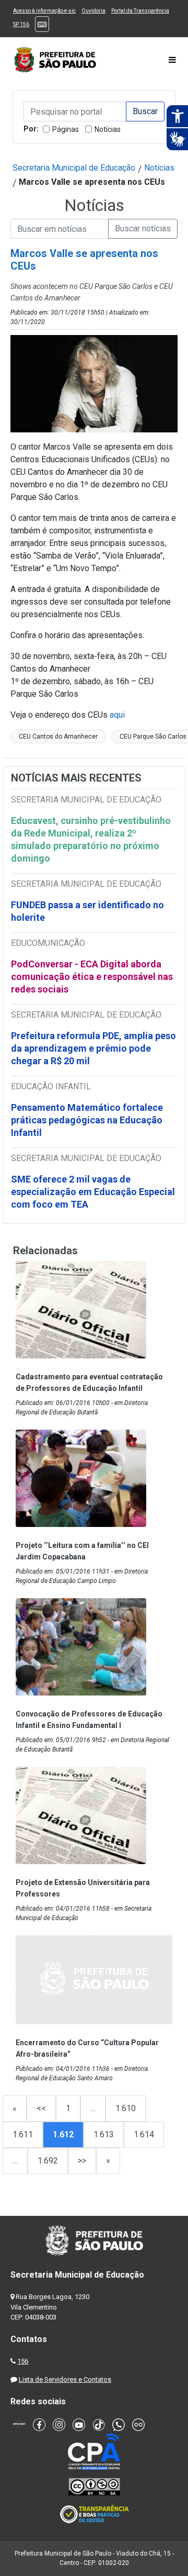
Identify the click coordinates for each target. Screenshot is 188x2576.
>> (82, 2161)
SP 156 (21, 24)
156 (23, 2361)
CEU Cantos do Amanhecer (58, 737)
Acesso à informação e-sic (44, 11)
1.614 (144, 2134)
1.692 (48, 2161)
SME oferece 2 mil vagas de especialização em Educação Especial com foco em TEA (93, 1192)
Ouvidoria (93, 11)
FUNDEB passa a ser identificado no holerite (87, 911)
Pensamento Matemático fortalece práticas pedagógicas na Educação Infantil (87, 1120)
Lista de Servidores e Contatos (65, 2379)
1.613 (104, 2134)
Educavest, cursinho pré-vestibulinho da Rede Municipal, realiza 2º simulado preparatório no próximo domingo (91, 839)
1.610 (126, 2108)
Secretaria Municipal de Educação (74, 168)
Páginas (66, 129)
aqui (117, 715)
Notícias (108, 129)
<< (41, 2108)
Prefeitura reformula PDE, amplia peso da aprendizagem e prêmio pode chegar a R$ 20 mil (93, 1048)
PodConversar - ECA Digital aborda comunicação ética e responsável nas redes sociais (92, 977)
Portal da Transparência (140, 11)
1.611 (23, 2134)
